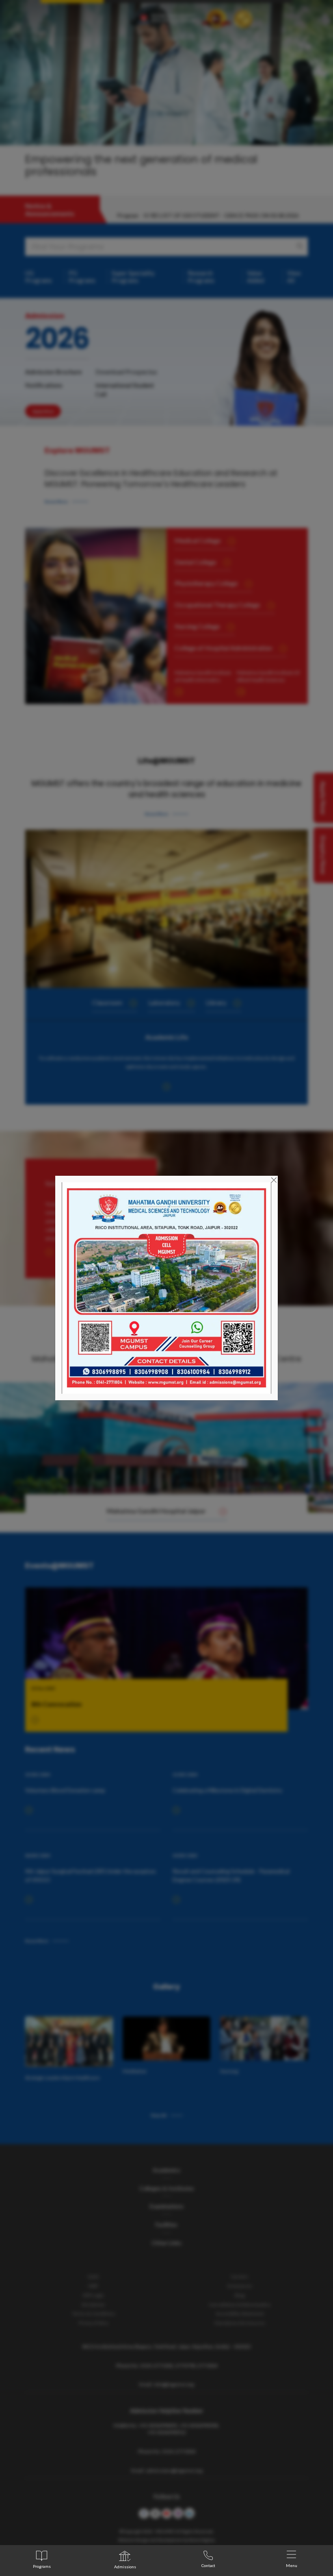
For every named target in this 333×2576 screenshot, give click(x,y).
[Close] (274, 1179)
